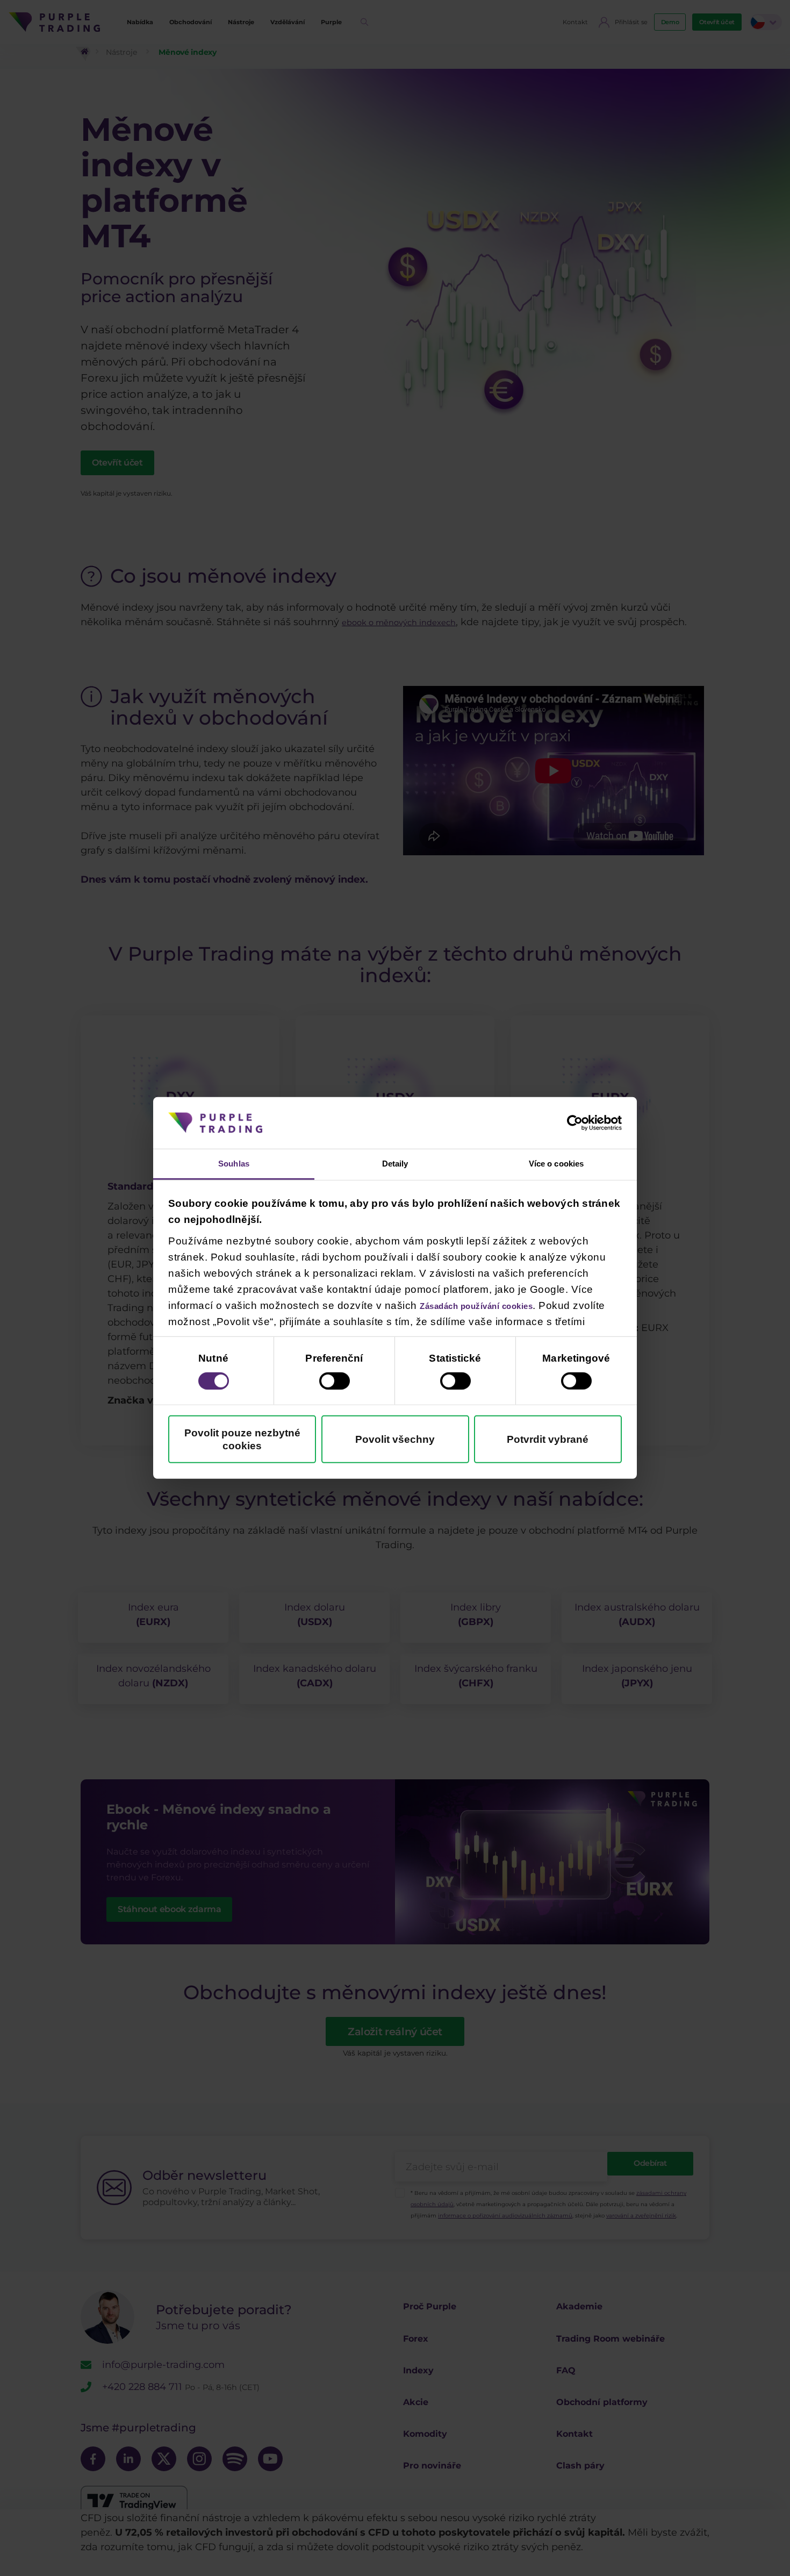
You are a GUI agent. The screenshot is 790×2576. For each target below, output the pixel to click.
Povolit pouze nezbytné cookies (242, 1441)
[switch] (335, 1383)
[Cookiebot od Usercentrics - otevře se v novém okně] (575, 1121)
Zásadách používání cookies (494, 1307)
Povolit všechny (395, 1441)
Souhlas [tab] (234, 1164)
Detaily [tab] (395, 1164)
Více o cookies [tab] (556, 1164)
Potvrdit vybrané (548, 1441)
